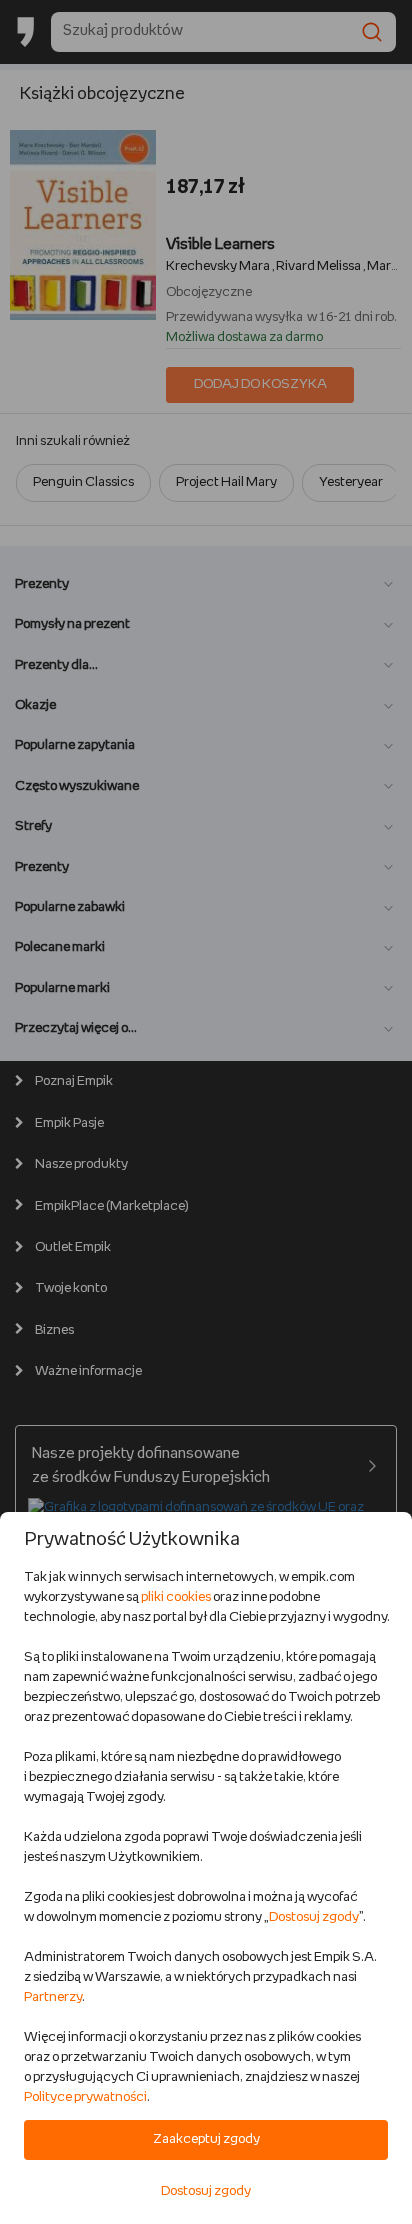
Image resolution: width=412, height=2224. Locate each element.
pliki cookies (176, 1597)
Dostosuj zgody (314, 1917)
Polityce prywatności (85, 2097)
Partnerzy (53, 1997)
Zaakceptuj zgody (206, 2139)
